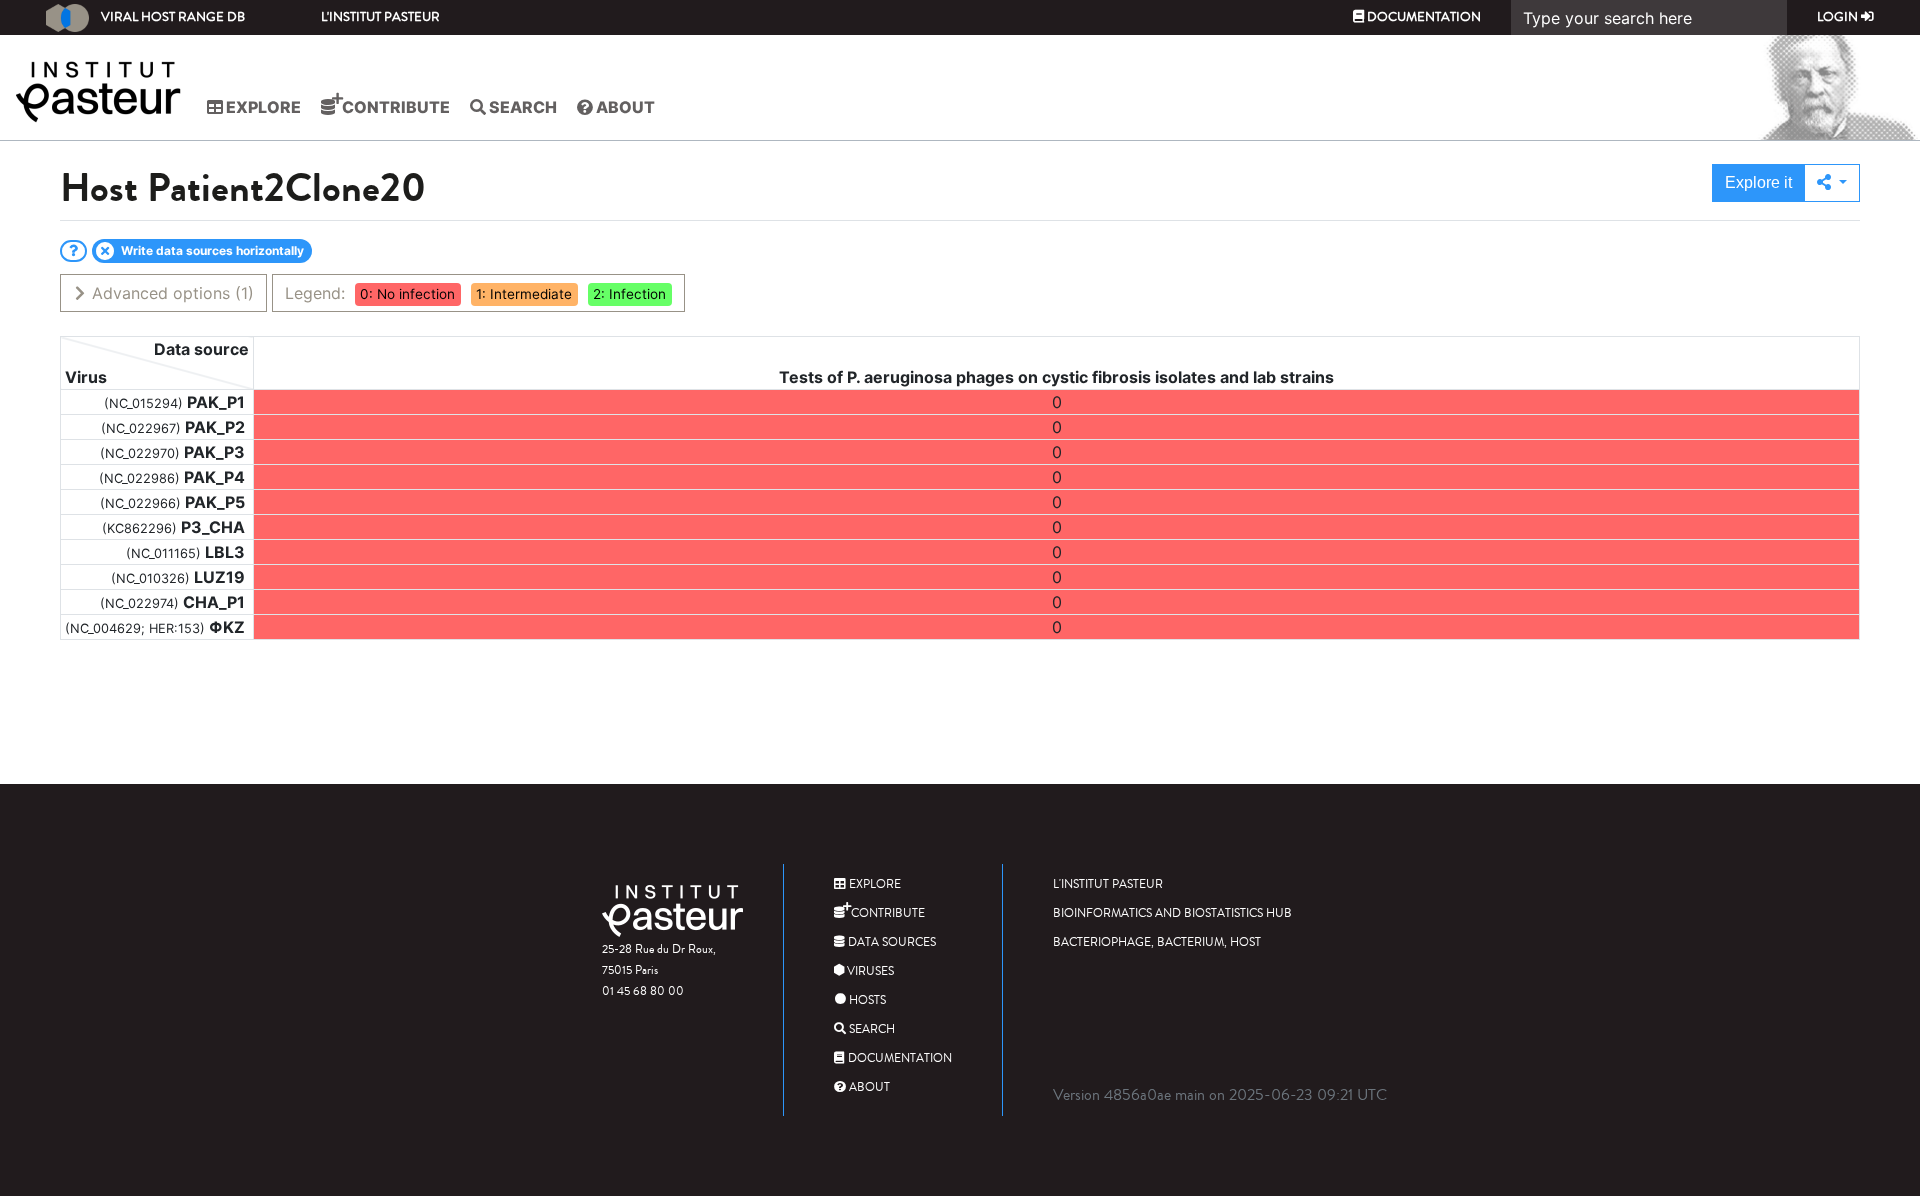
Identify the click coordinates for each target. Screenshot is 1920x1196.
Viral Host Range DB (173, 17)
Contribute (394, 107)
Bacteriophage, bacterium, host (1157, 942)
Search (521, 107)
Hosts (866, 1000)
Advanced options (170, 293)
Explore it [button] (1758, 182)
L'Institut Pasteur (380, 17)
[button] (1832, 183)
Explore (262, 107)
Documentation (1422, 17)
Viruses (869, 971)
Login (1839, 17)
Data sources (890, 942)
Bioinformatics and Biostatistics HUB (1172, 913)
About (624, 107)
